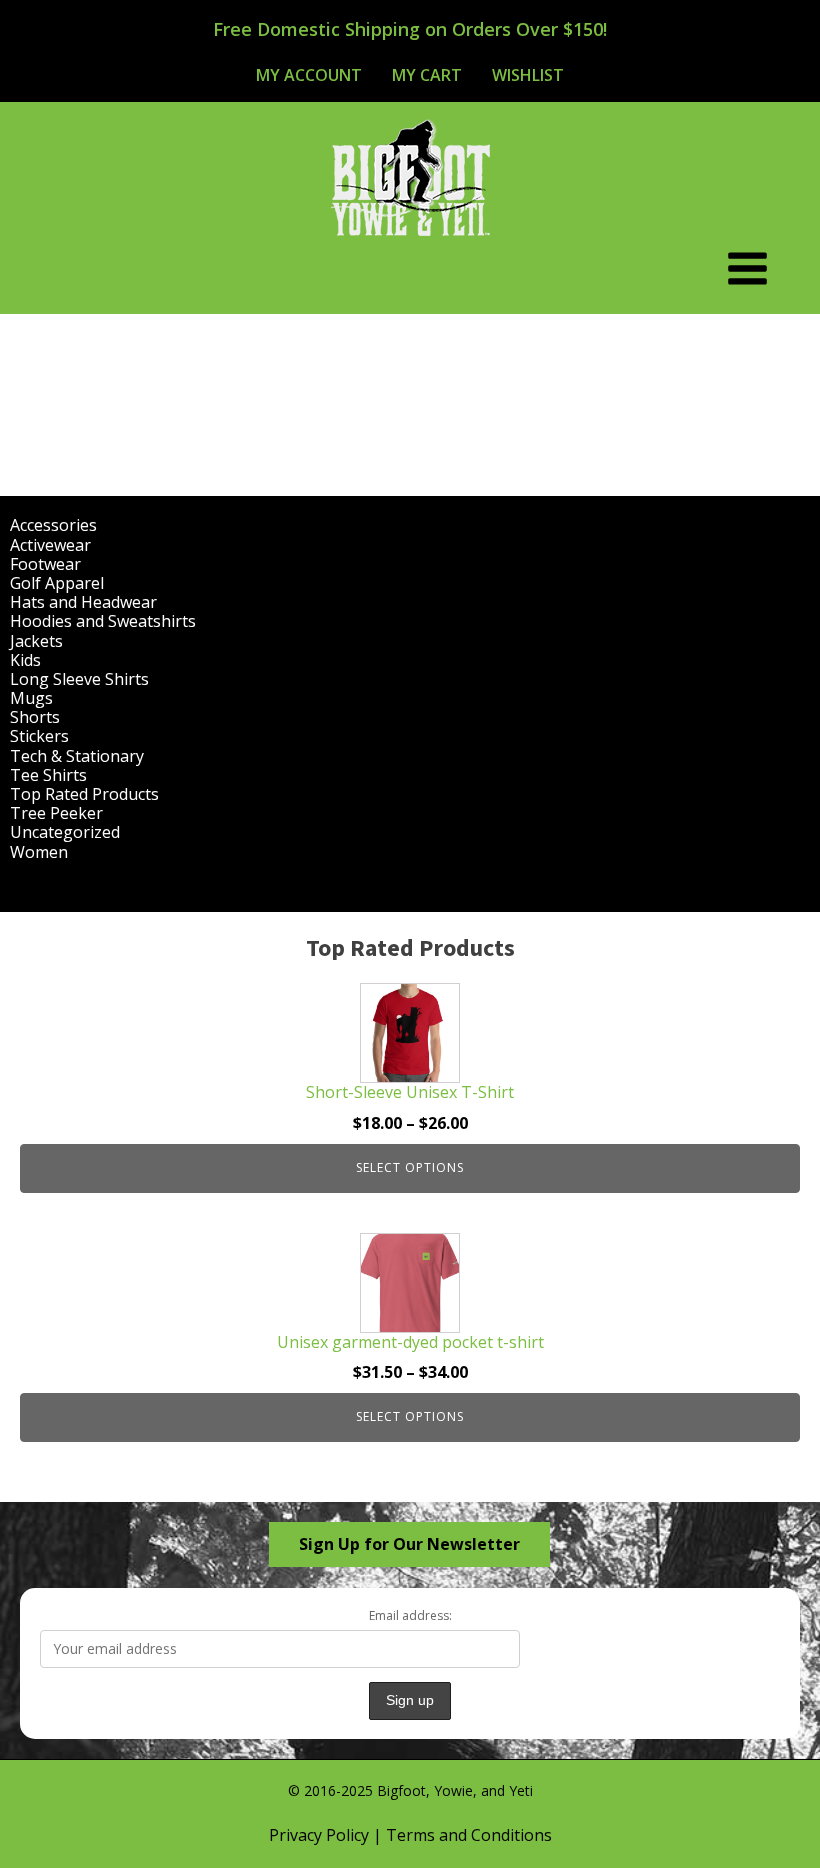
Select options (410, 1167)
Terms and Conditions (469, 1835)
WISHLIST (528, 75)
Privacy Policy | (327, 1835)
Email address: (410, 1615)
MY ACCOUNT (309, 75)
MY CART (427, 75)
